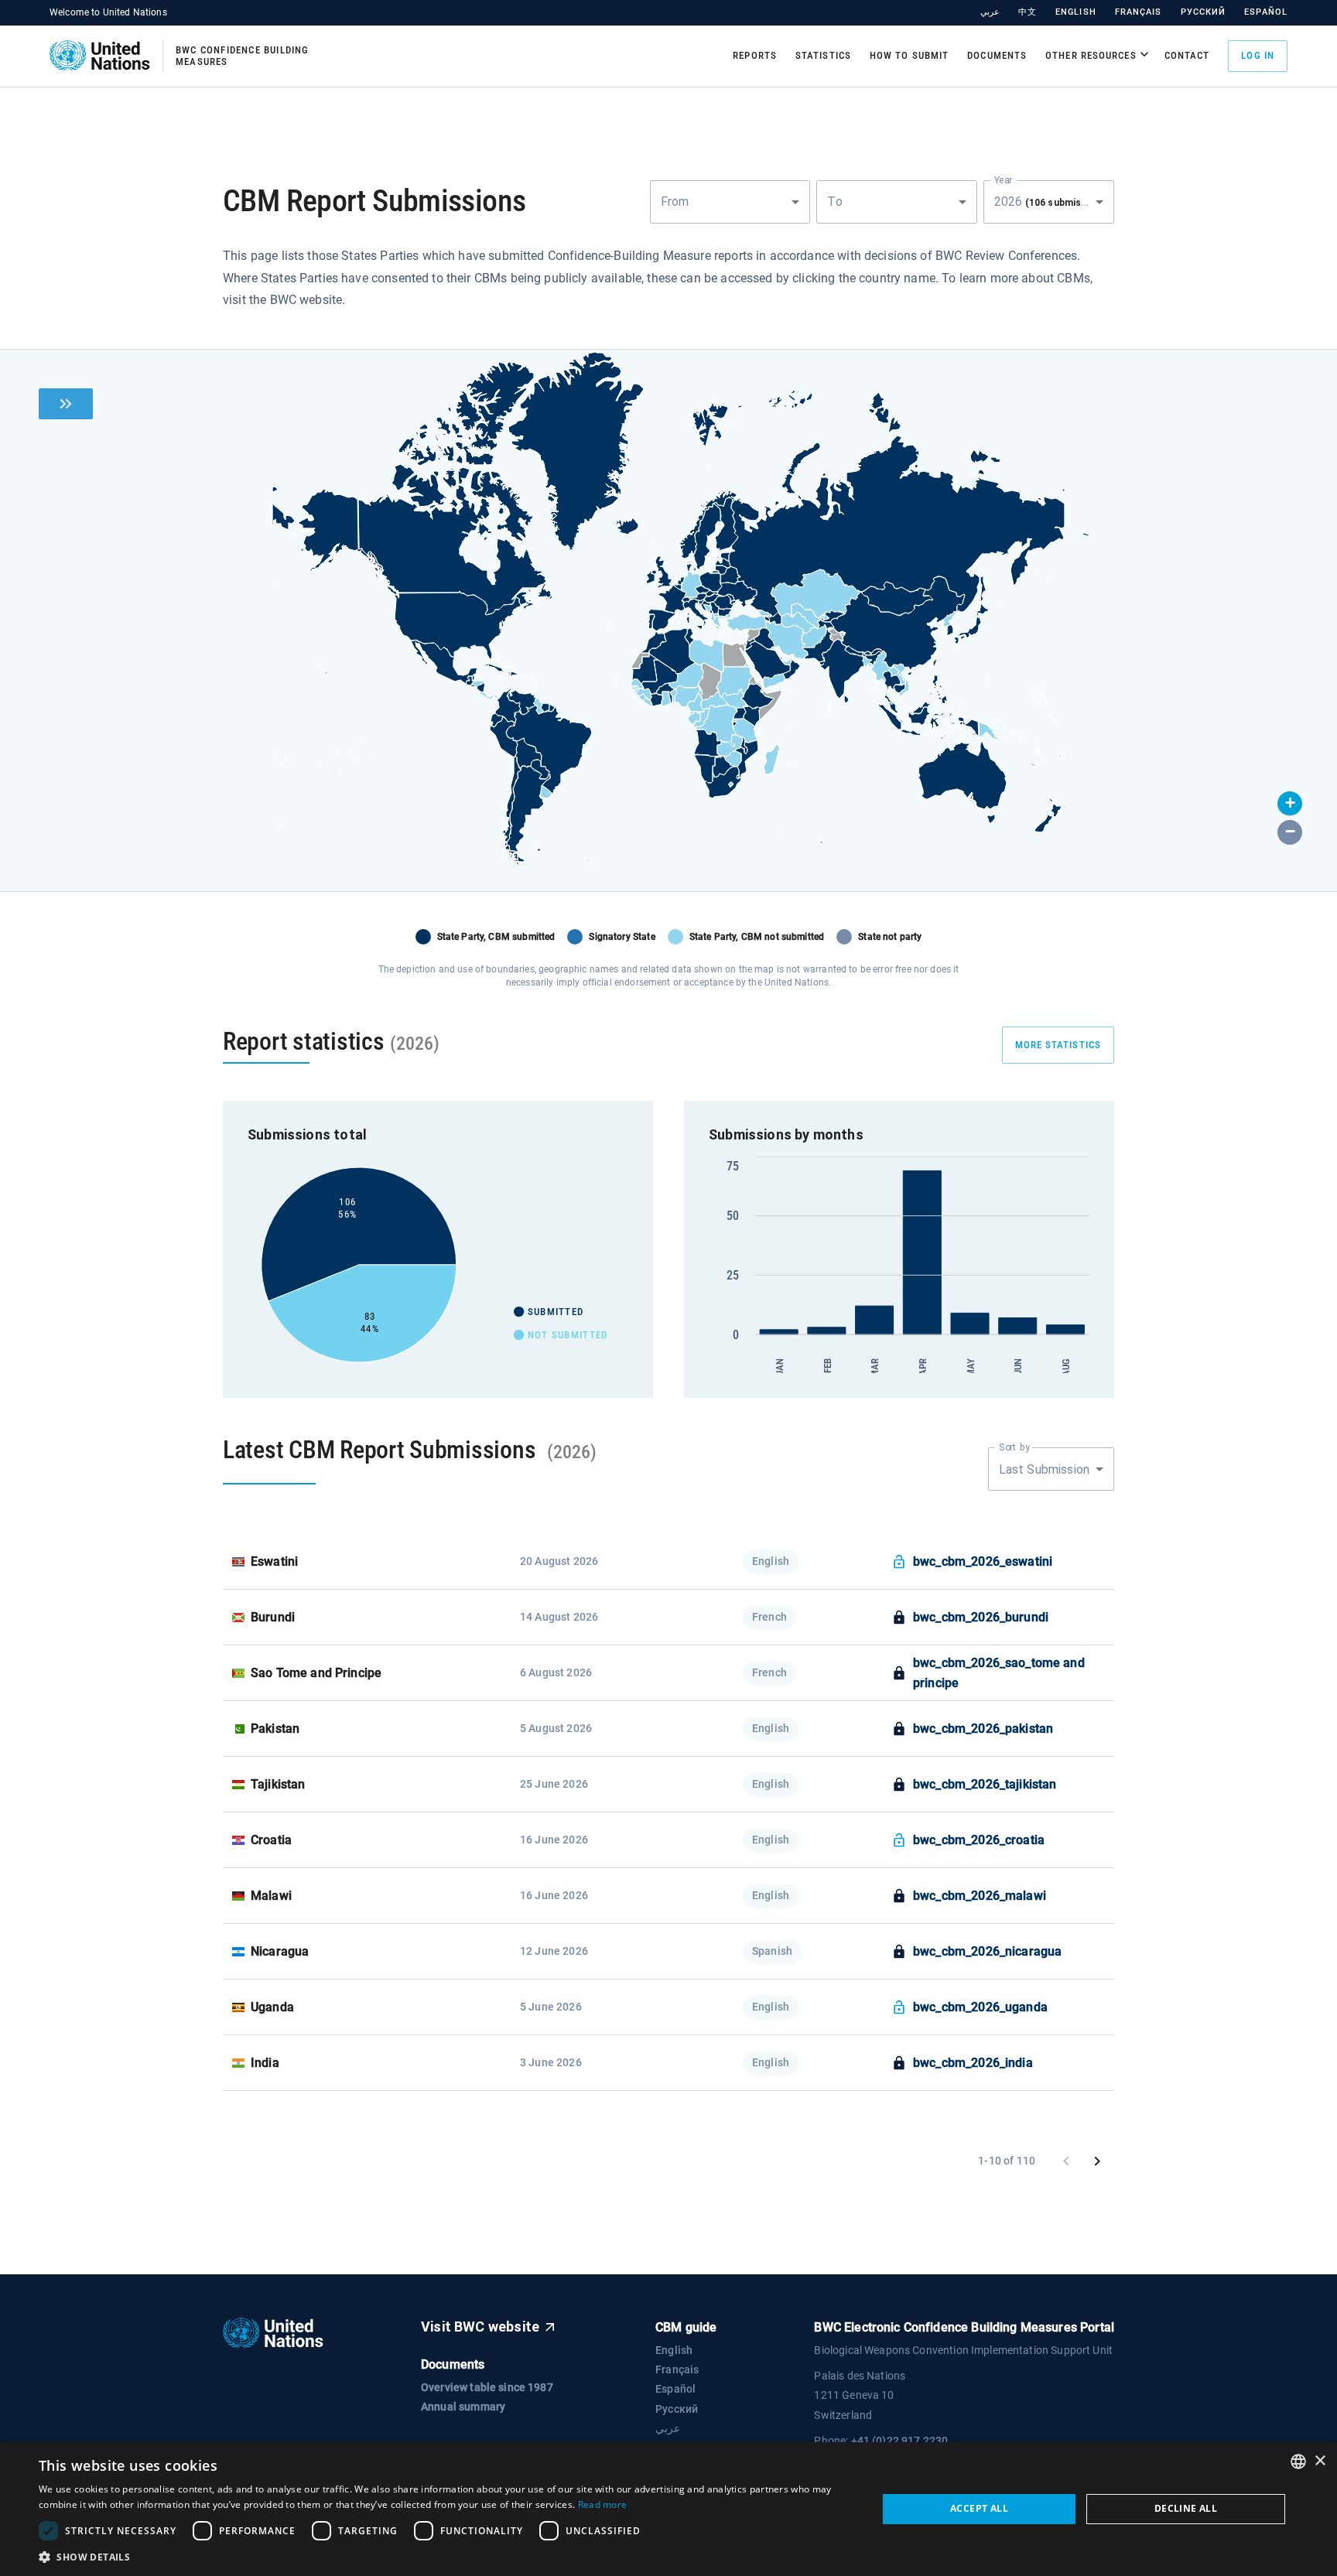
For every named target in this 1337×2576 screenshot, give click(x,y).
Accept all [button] (979, 2508)
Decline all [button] (1186, 2508)
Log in (1258, 55)
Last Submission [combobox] (1044, 1469)
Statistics (823, 55)
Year (1003, 179)
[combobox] (730, 202)
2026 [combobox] (1052, 202)
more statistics (1058, 1045)
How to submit (909, 55)
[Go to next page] (1097, 2161)
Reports (755, 55)
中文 (1028, 12)
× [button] (1320, 2461)
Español (1266, 12)
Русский (1204, 12)
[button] (1290, 804)
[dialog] (668, 2509)
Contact (1187, 55)
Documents (997, 55)
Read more (603, 2504)
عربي (990, 12)
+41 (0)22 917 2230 (900, 2441)
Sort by (1014, 1447)
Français (1139, 12)
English (1076, 12)
